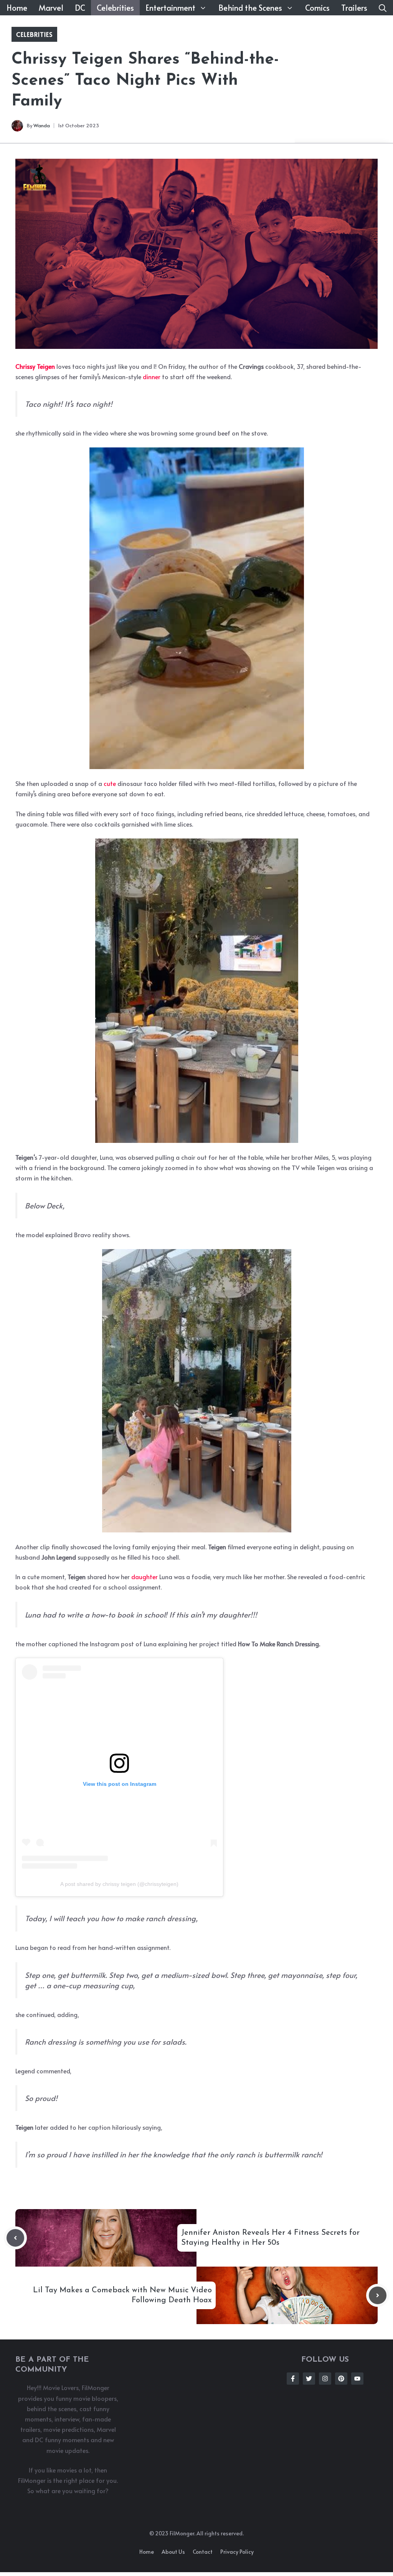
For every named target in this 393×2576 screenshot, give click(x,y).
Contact (203, 2552)
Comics (317, 8)
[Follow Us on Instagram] (325, 2379)
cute (110, 783)
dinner (152, 376)
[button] (383, 8)
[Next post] (378, 2295)
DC (80, 8)
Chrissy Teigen (35, 366)
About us (173, 2552)
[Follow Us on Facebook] (293, 2379)
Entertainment (170, 8)
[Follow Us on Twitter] (309, 2379)
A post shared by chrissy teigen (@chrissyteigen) (119, 1884)
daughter (144, 1577)
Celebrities (115, 8)
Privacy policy (237, 2552)
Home (17, 8)
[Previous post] (15, 2238)
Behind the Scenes (250, 8)
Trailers (354, 8)
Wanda (42, 125)
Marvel (51, 8)
